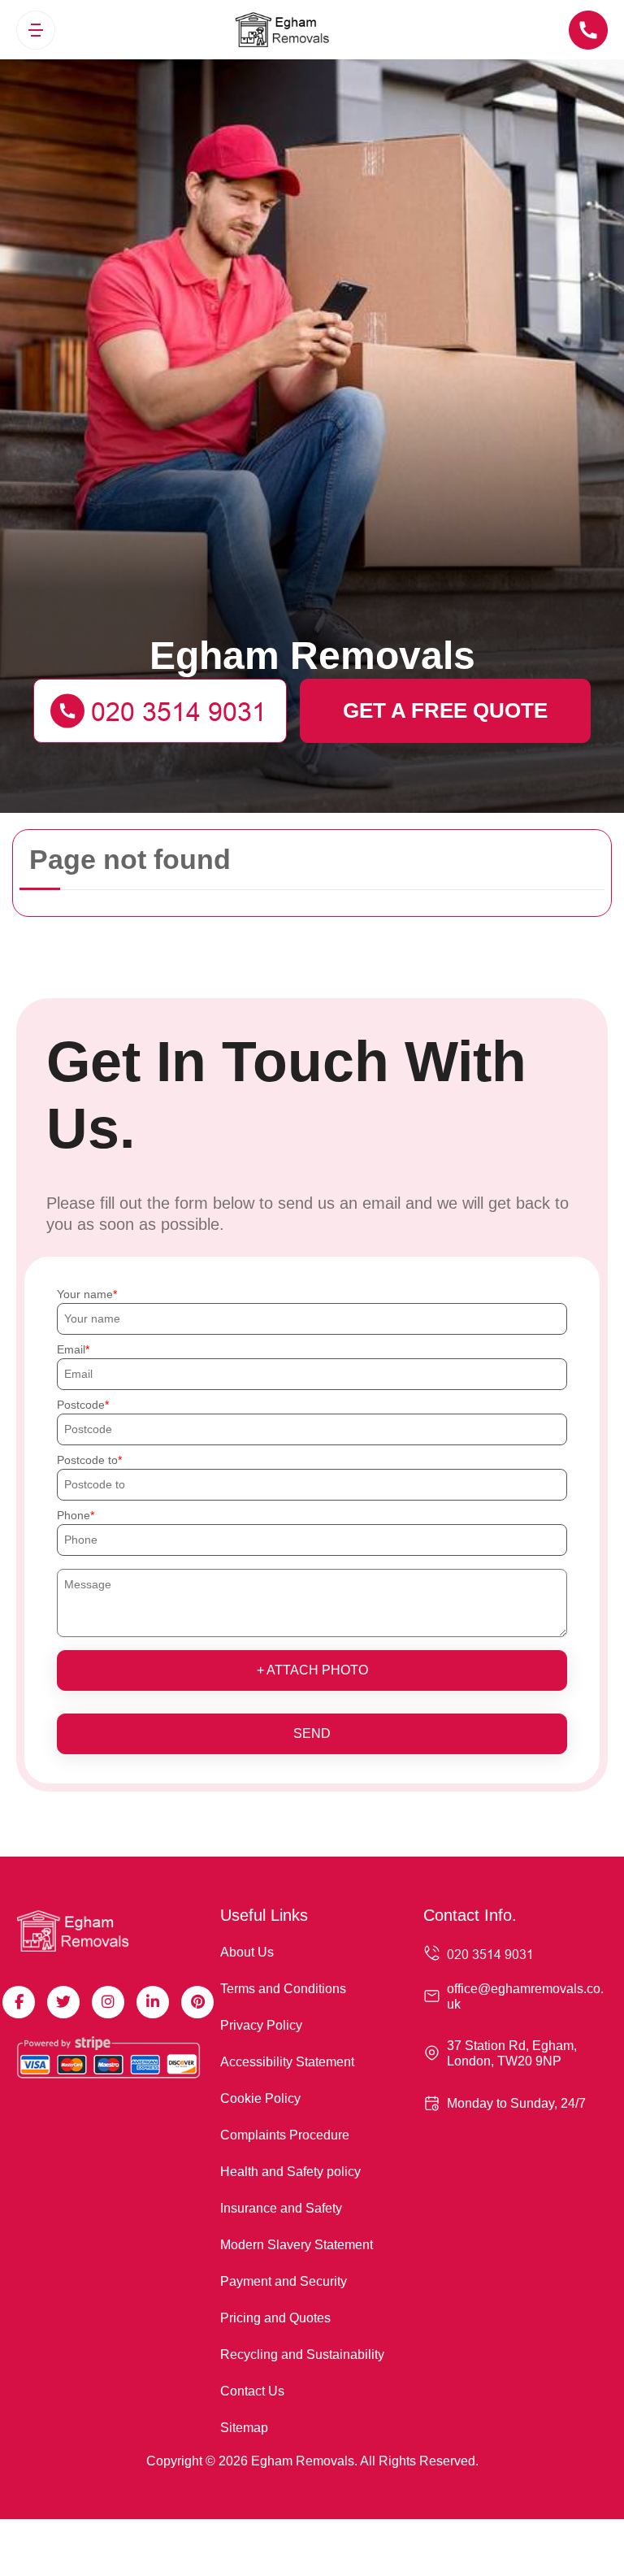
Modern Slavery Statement (297, 2245)
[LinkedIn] (153, 2002)
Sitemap (244, 2428)
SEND (312, 1733)
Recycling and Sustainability (302, 2354)
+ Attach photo (312, 1670)
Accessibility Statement (287, 2062)
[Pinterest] (197, 2002)
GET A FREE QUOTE (445, 710)
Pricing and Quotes (275, 2318)
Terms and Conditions (283, 1989)
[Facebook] (19, 2002)
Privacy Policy (261, 2025)
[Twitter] (63, 2002)
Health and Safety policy (290, 2172)
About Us (247, 1952)
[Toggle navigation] (36, 30)
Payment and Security (284, 2281)
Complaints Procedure (285, 2135)
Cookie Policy (260, 2098)
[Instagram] (108, 2002)
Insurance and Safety (281, 2208)
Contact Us (252, 2391)
